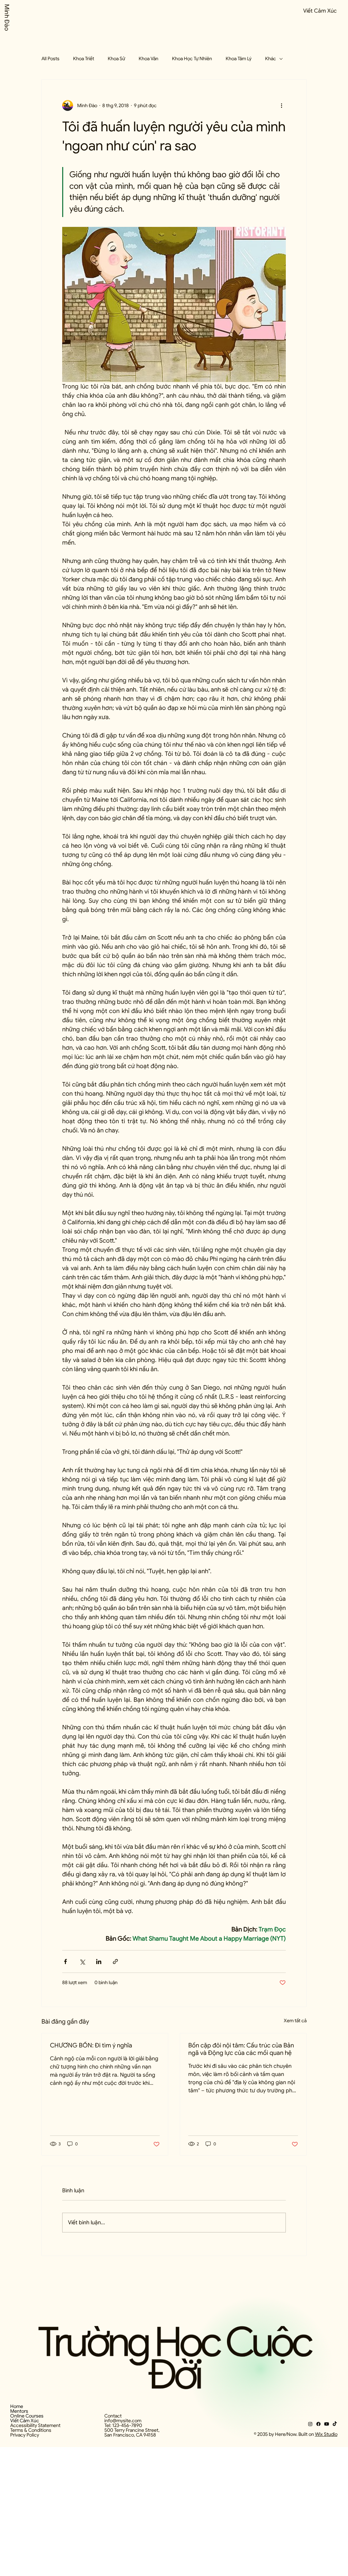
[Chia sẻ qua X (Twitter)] (82, 1962)
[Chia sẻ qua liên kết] (115, 1962)
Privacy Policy (25, 2435)
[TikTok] (335, 2424)
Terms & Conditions (31, 2430)
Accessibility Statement (35, 2425)
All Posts (50, 59)
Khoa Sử (116, 59)
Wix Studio (326, 2434)
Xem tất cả (295, 2021)
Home (17, 2406)
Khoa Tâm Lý (239, 59)
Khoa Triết (84, 59)
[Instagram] (310, 2424)
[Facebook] (318, 2424)
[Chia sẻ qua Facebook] (65, 1962)
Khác (271, 59)
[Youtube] (327, 2424)
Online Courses (27, 2416)
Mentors (19, 2411)
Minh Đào (7, 18)
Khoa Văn (149, 59)
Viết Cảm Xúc (25, 2421)
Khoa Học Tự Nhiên (192, 59)
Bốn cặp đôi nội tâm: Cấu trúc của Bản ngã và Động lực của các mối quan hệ (241, 2049)
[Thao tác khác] (282, 105)
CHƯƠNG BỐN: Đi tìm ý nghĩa (91, 2045)
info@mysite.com (123, 2421)
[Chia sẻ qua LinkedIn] (99, 1962)
